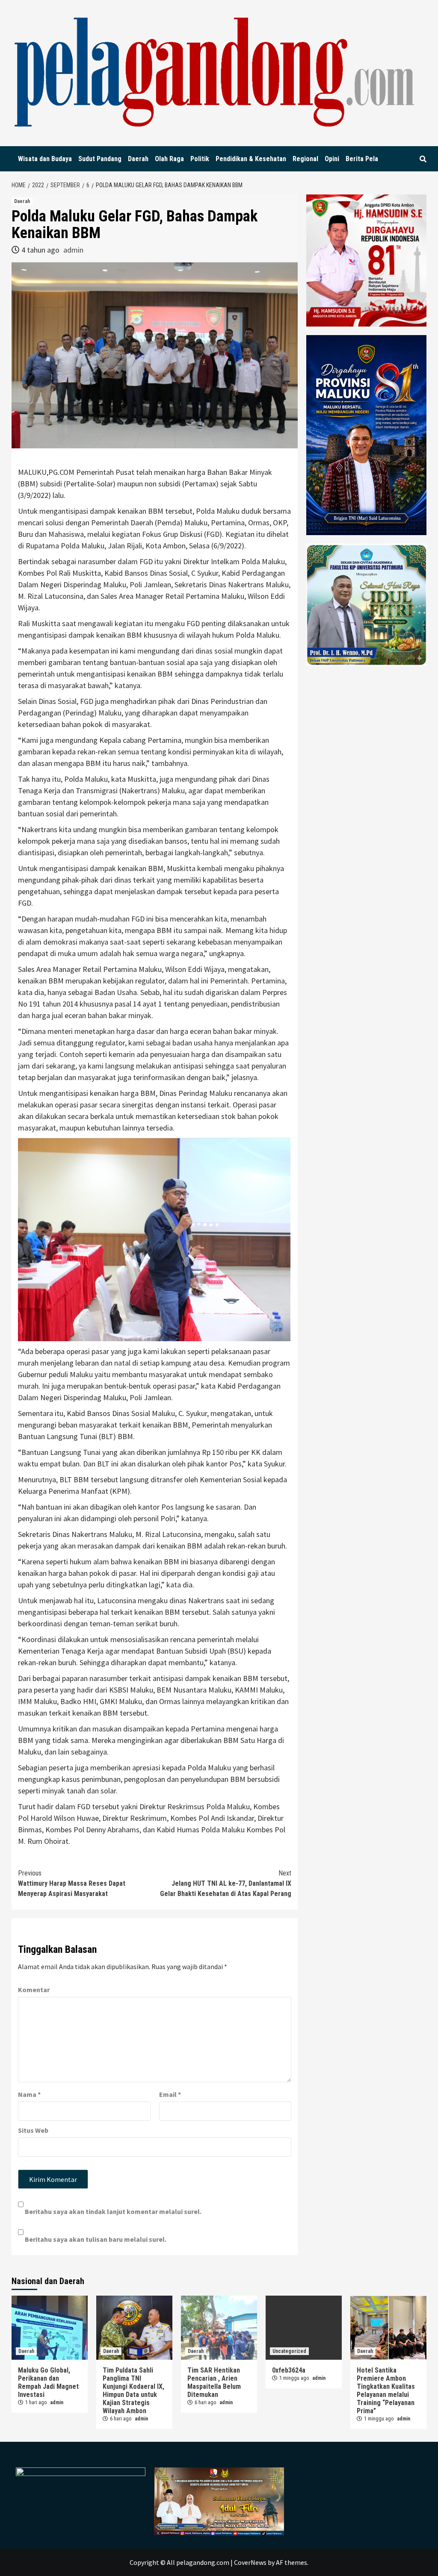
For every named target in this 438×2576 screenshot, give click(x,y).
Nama (29, 2094)
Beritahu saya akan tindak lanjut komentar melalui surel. (113, 2211)
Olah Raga (169, 159)
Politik (200, 159)
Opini (332, 159)
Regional (305, 159)
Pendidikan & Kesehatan (251, 159)
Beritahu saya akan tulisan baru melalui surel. (96, 2239)
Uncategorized (289, 2351)
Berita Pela (362, 159)
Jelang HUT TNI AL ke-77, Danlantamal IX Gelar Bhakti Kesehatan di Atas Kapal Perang (226, 1883)
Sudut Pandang (100, 159)
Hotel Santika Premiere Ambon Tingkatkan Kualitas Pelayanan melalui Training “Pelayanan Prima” (386, 2391)
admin (73, 250)
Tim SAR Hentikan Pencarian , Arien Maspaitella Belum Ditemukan (214, 2382)
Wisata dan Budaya (45, 159)
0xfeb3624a (289, 2370)
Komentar (34, 1990)
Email (170, 2094)
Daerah (138, 159)
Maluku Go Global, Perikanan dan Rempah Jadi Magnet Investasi (48, 2382)
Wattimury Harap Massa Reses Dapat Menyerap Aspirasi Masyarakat (72, 1883)
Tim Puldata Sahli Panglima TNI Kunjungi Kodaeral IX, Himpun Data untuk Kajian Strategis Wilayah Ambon (133, 2391)
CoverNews (250, 2562)
